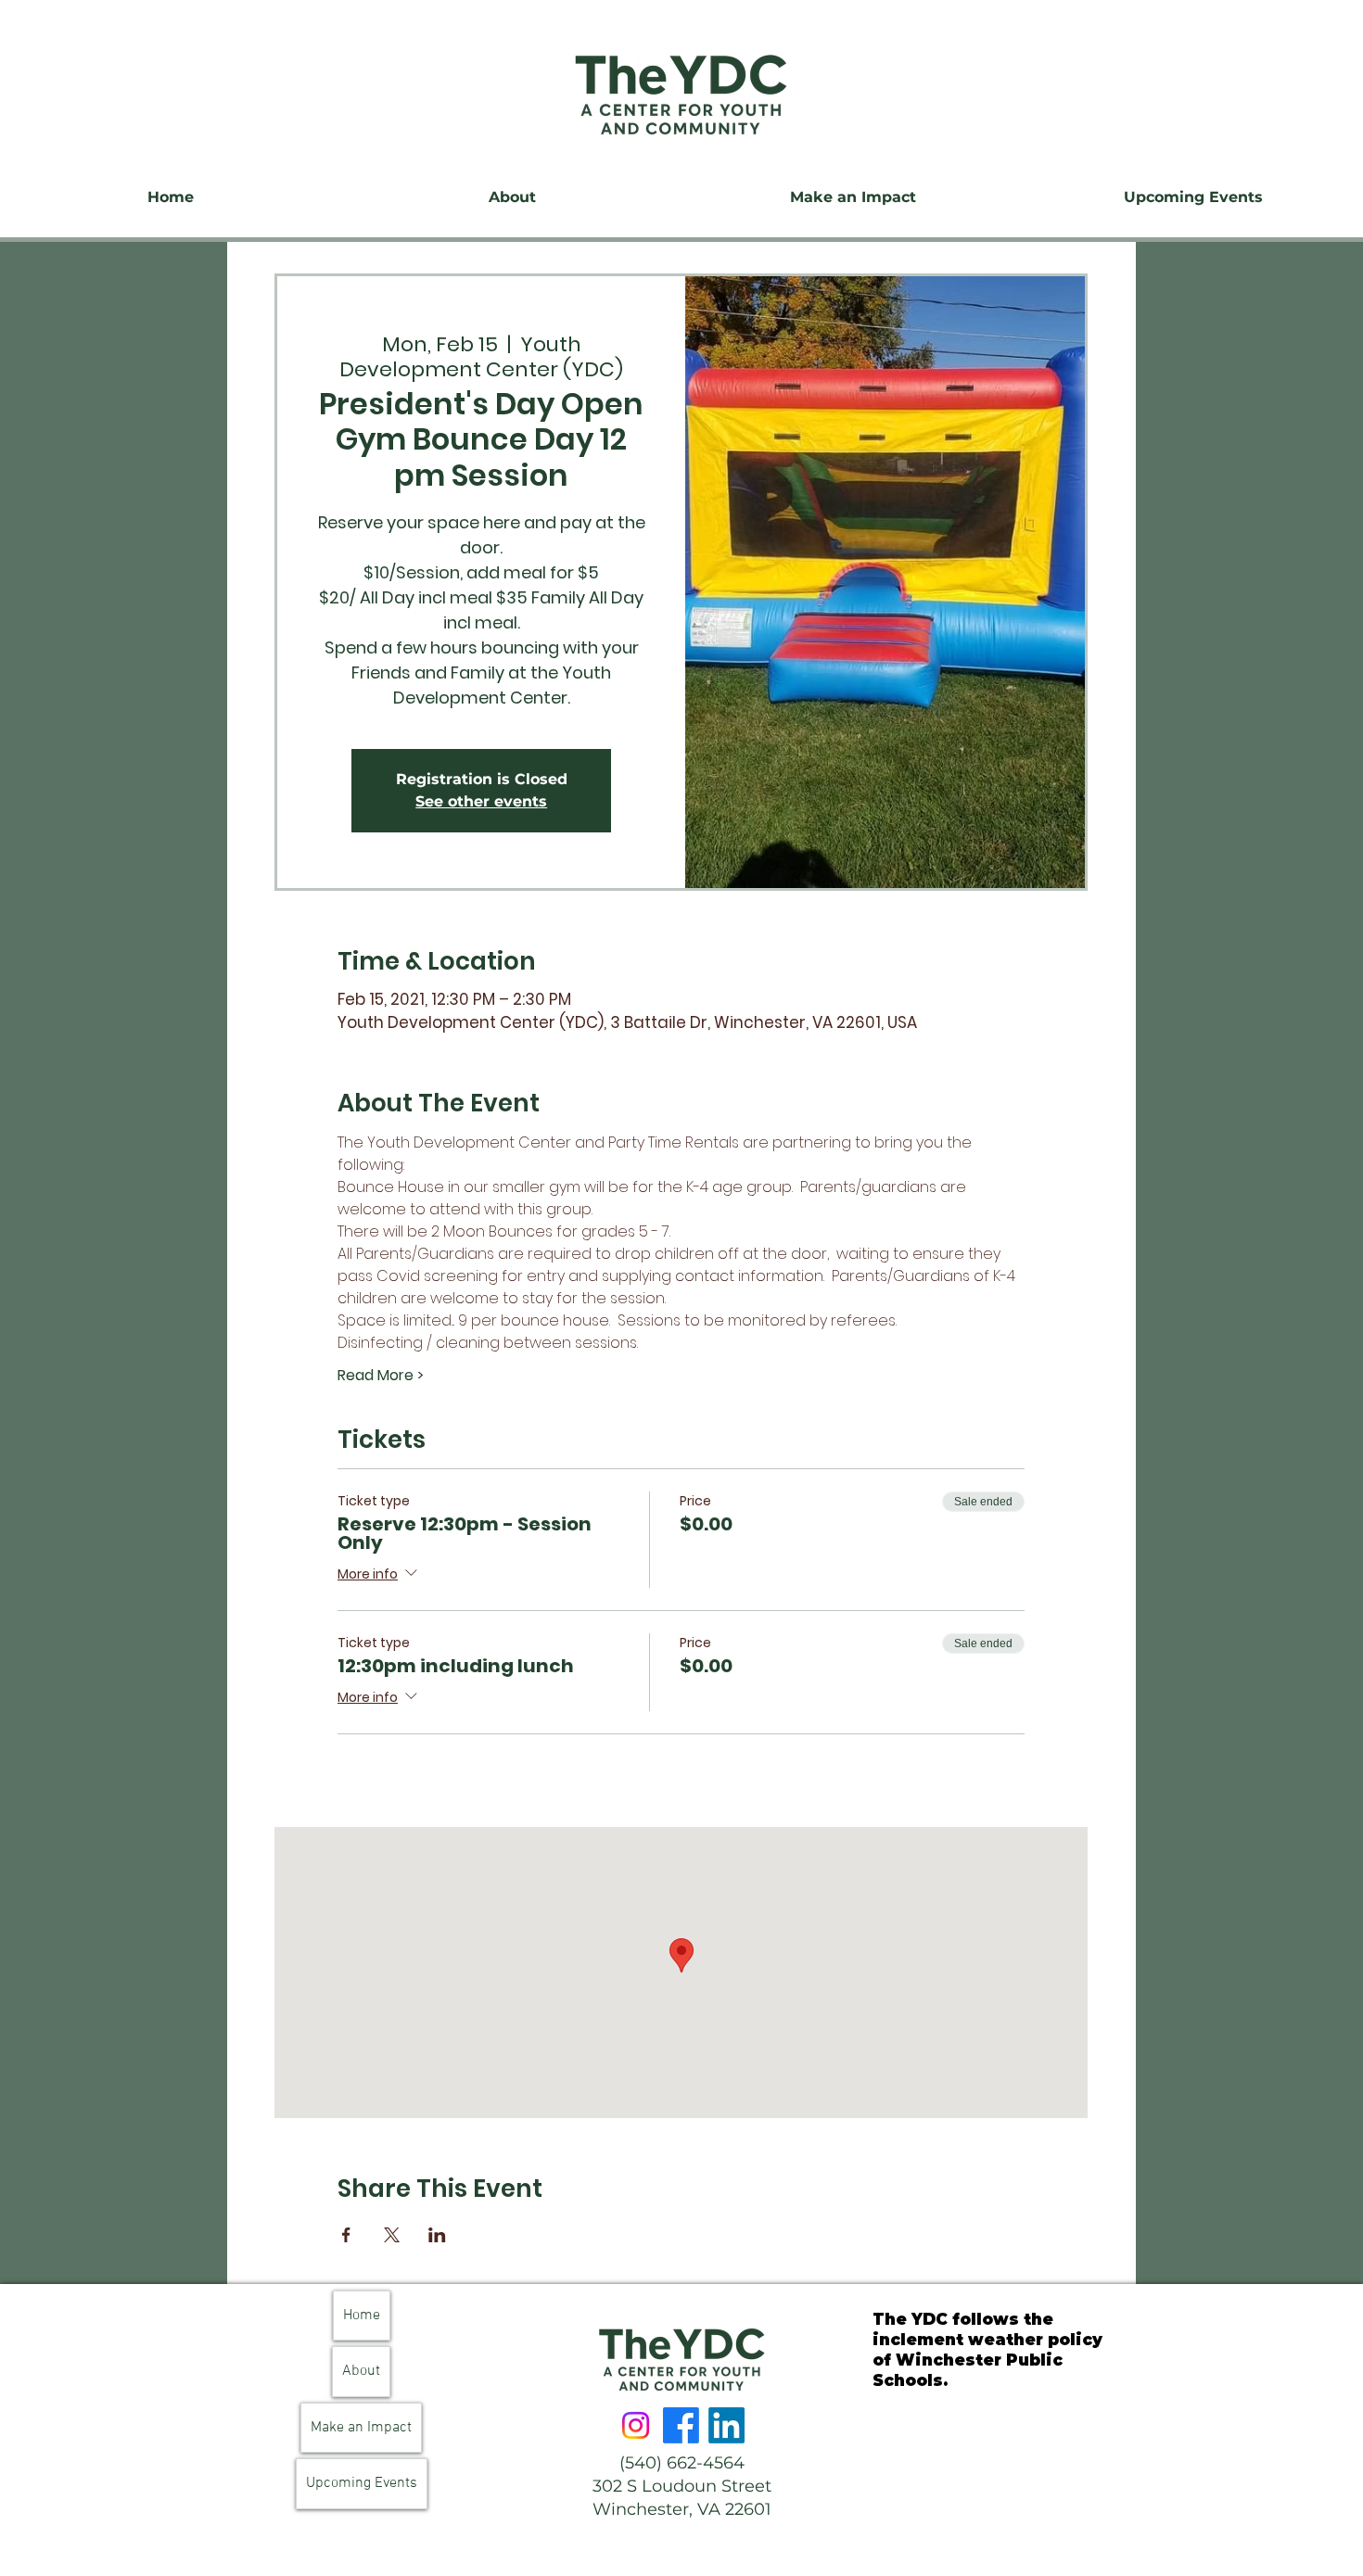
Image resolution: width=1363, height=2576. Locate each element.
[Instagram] (636, 2425)
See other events (481, 801)
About (361, 2371)
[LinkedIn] (726, 2425)
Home (362, 2316)
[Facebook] (681, 2425)
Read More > (381, 1376)
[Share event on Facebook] (346, 2235)
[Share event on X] (392, 2235)
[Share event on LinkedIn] (437, 2235)
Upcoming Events (362, 2483)
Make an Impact (361, 2428)
